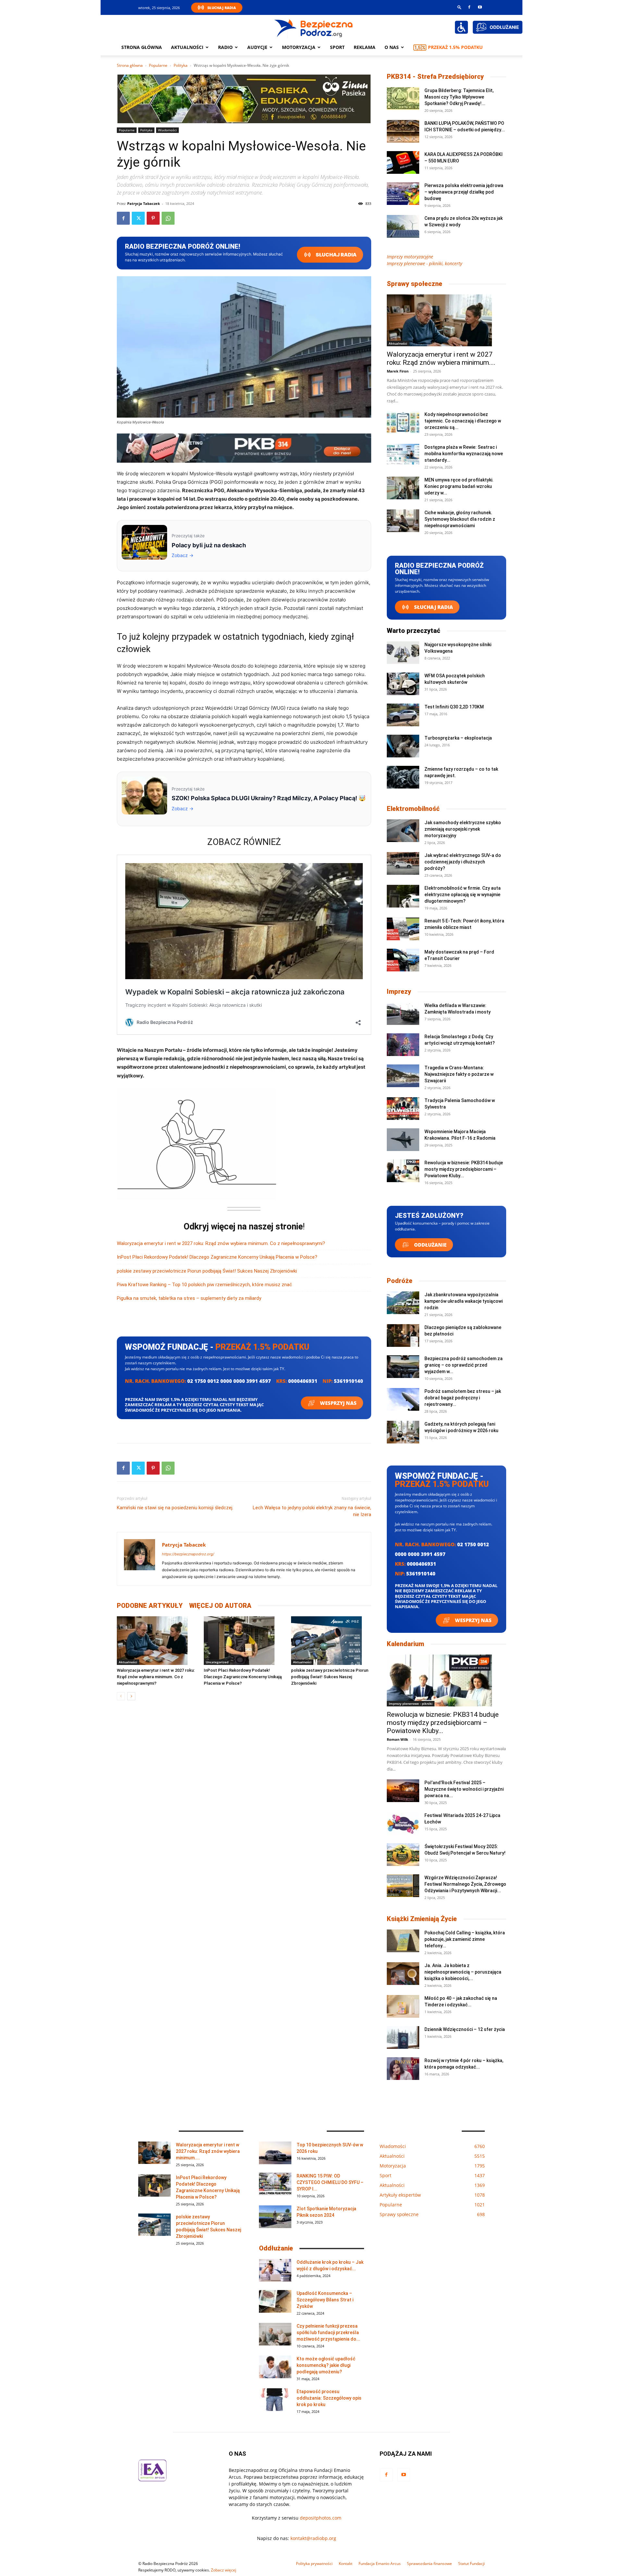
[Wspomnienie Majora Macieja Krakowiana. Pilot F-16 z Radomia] (403, 1140)
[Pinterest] (153, 218)
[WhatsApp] (168, 218)
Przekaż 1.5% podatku (455, 47)
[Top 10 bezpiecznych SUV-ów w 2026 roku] (275, 2153)
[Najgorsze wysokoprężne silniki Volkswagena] (403, 653)
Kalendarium (405, 1644)
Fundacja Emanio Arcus (380, 2564)
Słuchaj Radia (222, 8)
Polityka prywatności (314, 2564)
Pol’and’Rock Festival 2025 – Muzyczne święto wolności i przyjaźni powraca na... (464, 1789)
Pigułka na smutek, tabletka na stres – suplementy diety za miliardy (189, 1298)
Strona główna (142, 47)
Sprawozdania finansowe (429, 2564)
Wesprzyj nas (338, 1403)
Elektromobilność (413, 809)
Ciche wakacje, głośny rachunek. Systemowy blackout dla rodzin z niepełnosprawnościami (460, 519)
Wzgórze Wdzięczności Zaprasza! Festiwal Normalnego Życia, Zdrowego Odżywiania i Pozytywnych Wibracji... (465, 1884)
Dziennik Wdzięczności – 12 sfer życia (465, 2029)
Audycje (257, 47)
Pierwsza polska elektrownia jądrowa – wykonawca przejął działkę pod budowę (464, 192)
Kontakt (346, 2564)
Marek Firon (398, 371)
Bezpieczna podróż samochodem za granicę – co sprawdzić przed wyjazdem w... (464, 1365)
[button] (459, 7)
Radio (225, 47)
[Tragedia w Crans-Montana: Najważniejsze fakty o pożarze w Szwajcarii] (403, 1076)
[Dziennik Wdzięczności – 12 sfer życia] (403, 2037)
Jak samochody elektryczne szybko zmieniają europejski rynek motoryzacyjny (463, 829)
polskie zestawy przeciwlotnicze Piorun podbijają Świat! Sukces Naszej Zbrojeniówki (207, 1271)
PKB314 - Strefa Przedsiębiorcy (435, 77)
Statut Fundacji (471, 2564)
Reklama (365, 47)
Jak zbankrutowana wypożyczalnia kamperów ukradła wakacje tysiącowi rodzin (464, 1301)
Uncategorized (217, 1662)
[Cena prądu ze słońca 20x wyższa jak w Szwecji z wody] (403, 226)
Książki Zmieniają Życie (422, 1919)
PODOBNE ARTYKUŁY (150, 1606)
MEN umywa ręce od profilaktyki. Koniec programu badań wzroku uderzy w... (459, 486)
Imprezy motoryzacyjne (410, 257)
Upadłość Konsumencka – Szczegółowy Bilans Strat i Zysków (325, 2300)
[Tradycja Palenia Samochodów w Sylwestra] (403, 1109)
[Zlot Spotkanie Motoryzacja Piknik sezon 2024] (275, 2217)
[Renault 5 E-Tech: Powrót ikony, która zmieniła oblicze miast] (403, 929)
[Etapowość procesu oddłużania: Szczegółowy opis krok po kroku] (275, 2400)
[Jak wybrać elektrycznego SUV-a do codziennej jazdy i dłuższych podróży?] (403, 863)
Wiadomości (167, 130)
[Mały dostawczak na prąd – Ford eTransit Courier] (403, 960)
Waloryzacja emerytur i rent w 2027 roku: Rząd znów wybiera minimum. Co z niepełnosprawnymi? (221, 1243)
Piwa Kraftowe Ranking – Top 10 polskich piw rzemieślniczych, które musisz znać (204, 1285)
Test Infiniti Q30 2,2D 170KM (454, 707)
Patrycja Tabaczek (144, 203)
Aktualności (187, 47)
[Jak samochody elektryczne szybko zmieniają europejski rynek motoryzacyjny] (403, 831)
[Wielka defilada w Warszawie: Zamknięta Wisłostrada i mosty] (403, 1014)
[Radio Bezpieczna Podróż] (314, 28)
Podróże (400, 1281)
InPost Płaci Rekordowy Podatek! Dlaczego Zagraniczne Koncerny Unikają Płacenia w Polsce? (217, 1257)
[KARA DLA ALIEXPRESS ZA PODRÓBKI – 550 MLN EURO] (403, 162)
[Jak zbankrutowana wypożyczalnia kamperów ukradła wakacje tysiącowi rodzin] (403, 1303)
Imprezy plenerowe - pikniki (411, 1703)
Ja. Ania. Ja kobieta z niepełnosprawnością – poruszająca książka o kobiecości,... (463, 1972)
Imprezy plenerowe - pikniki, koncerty (424, 263)
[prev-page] (121, 1696)
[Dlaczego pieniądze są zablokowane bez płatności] (403, 1335)
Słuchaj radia (336, 255)
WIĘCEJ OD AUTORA (220, 1606)
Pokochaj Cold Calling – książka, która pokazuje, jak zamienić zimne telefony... (465, 1939)
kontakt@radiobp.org (313, 2538)
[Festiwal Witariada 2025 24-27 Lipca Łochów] (403, 1823)
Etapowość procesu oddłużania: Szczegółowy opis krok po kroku (329, 2398)
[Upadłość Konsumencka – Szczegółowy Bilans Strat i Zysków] (275, 2301)
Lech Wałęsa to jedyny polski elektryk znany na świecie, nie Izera (312, 1511)
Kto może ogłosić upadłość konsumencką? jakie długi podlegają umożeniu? (326, 2365)
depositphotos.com (321, 2518)
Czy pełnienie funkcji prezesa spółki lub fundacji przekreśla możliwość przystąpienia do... (328, 2333)
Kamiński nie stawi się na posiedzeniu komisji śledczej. (175, 1508)
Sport (337, 47)
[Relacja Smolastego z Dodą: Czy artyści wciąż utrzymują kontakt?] (403, 1045)
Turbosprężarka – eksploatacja (458, 738)
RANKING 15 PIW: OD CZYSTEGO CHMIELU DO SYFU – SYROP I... (330, 2182)
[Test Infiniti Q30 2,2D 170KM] (403, 715)
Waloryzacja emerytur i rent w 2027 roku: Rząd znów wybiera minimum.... (441, 358)
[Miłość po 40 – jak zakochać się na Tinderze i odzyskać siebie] (403, 2006)
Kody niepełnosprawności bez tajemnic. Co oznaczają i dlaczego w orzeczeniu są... (463, 421)
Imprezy (399, 991)
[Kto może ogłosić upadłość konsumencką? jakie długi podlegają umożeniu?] (275, 2367)
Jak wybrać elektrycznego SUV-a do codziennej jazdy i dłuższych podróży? (463, 862)
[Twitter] (138, 218)
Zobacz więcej (224, 2570)
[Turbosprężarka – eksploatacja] (403, 746)
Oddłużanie (430, 1245)
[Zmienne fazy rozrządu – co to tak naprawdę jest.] (403, 777)
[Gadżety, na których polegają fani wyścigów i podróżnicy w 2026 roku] (403, 1432)
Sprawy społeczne (415, 284)
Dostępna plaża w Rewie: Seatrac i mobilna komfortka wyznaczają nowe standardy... (464, 454)
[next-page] (131, 1696)
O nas (392, 47)
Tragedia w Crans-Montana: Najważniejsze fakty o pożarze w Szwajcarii (459, 1074)
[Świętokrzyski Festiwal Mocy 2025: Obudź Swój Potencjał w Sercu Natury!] (403, 1855)
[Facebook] (469, 7)
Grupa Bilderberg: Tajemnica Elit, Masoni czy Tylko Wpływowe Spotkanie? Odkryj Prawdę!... (459, 97)
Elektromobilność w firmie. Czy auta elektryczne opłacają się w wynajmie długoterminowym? (463, 895)
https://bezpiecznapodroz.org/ (188, 1554)
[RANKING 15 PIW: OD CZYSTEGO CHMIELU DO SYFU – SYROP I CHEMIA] (275, 2184)
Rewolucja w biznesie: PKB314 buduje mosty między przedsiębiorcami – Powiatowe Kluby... (464, 1169)
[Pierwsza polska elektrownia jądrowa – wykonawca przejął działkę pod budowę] (403, 194)
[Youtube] (480, 7)
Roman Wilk (397, 1739)
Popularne (158, 65)
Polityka (181, 65)
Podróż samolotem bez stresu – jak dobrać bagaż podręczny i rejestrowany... (463, 1398)
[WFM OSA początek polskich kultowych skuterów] (403, 684)
